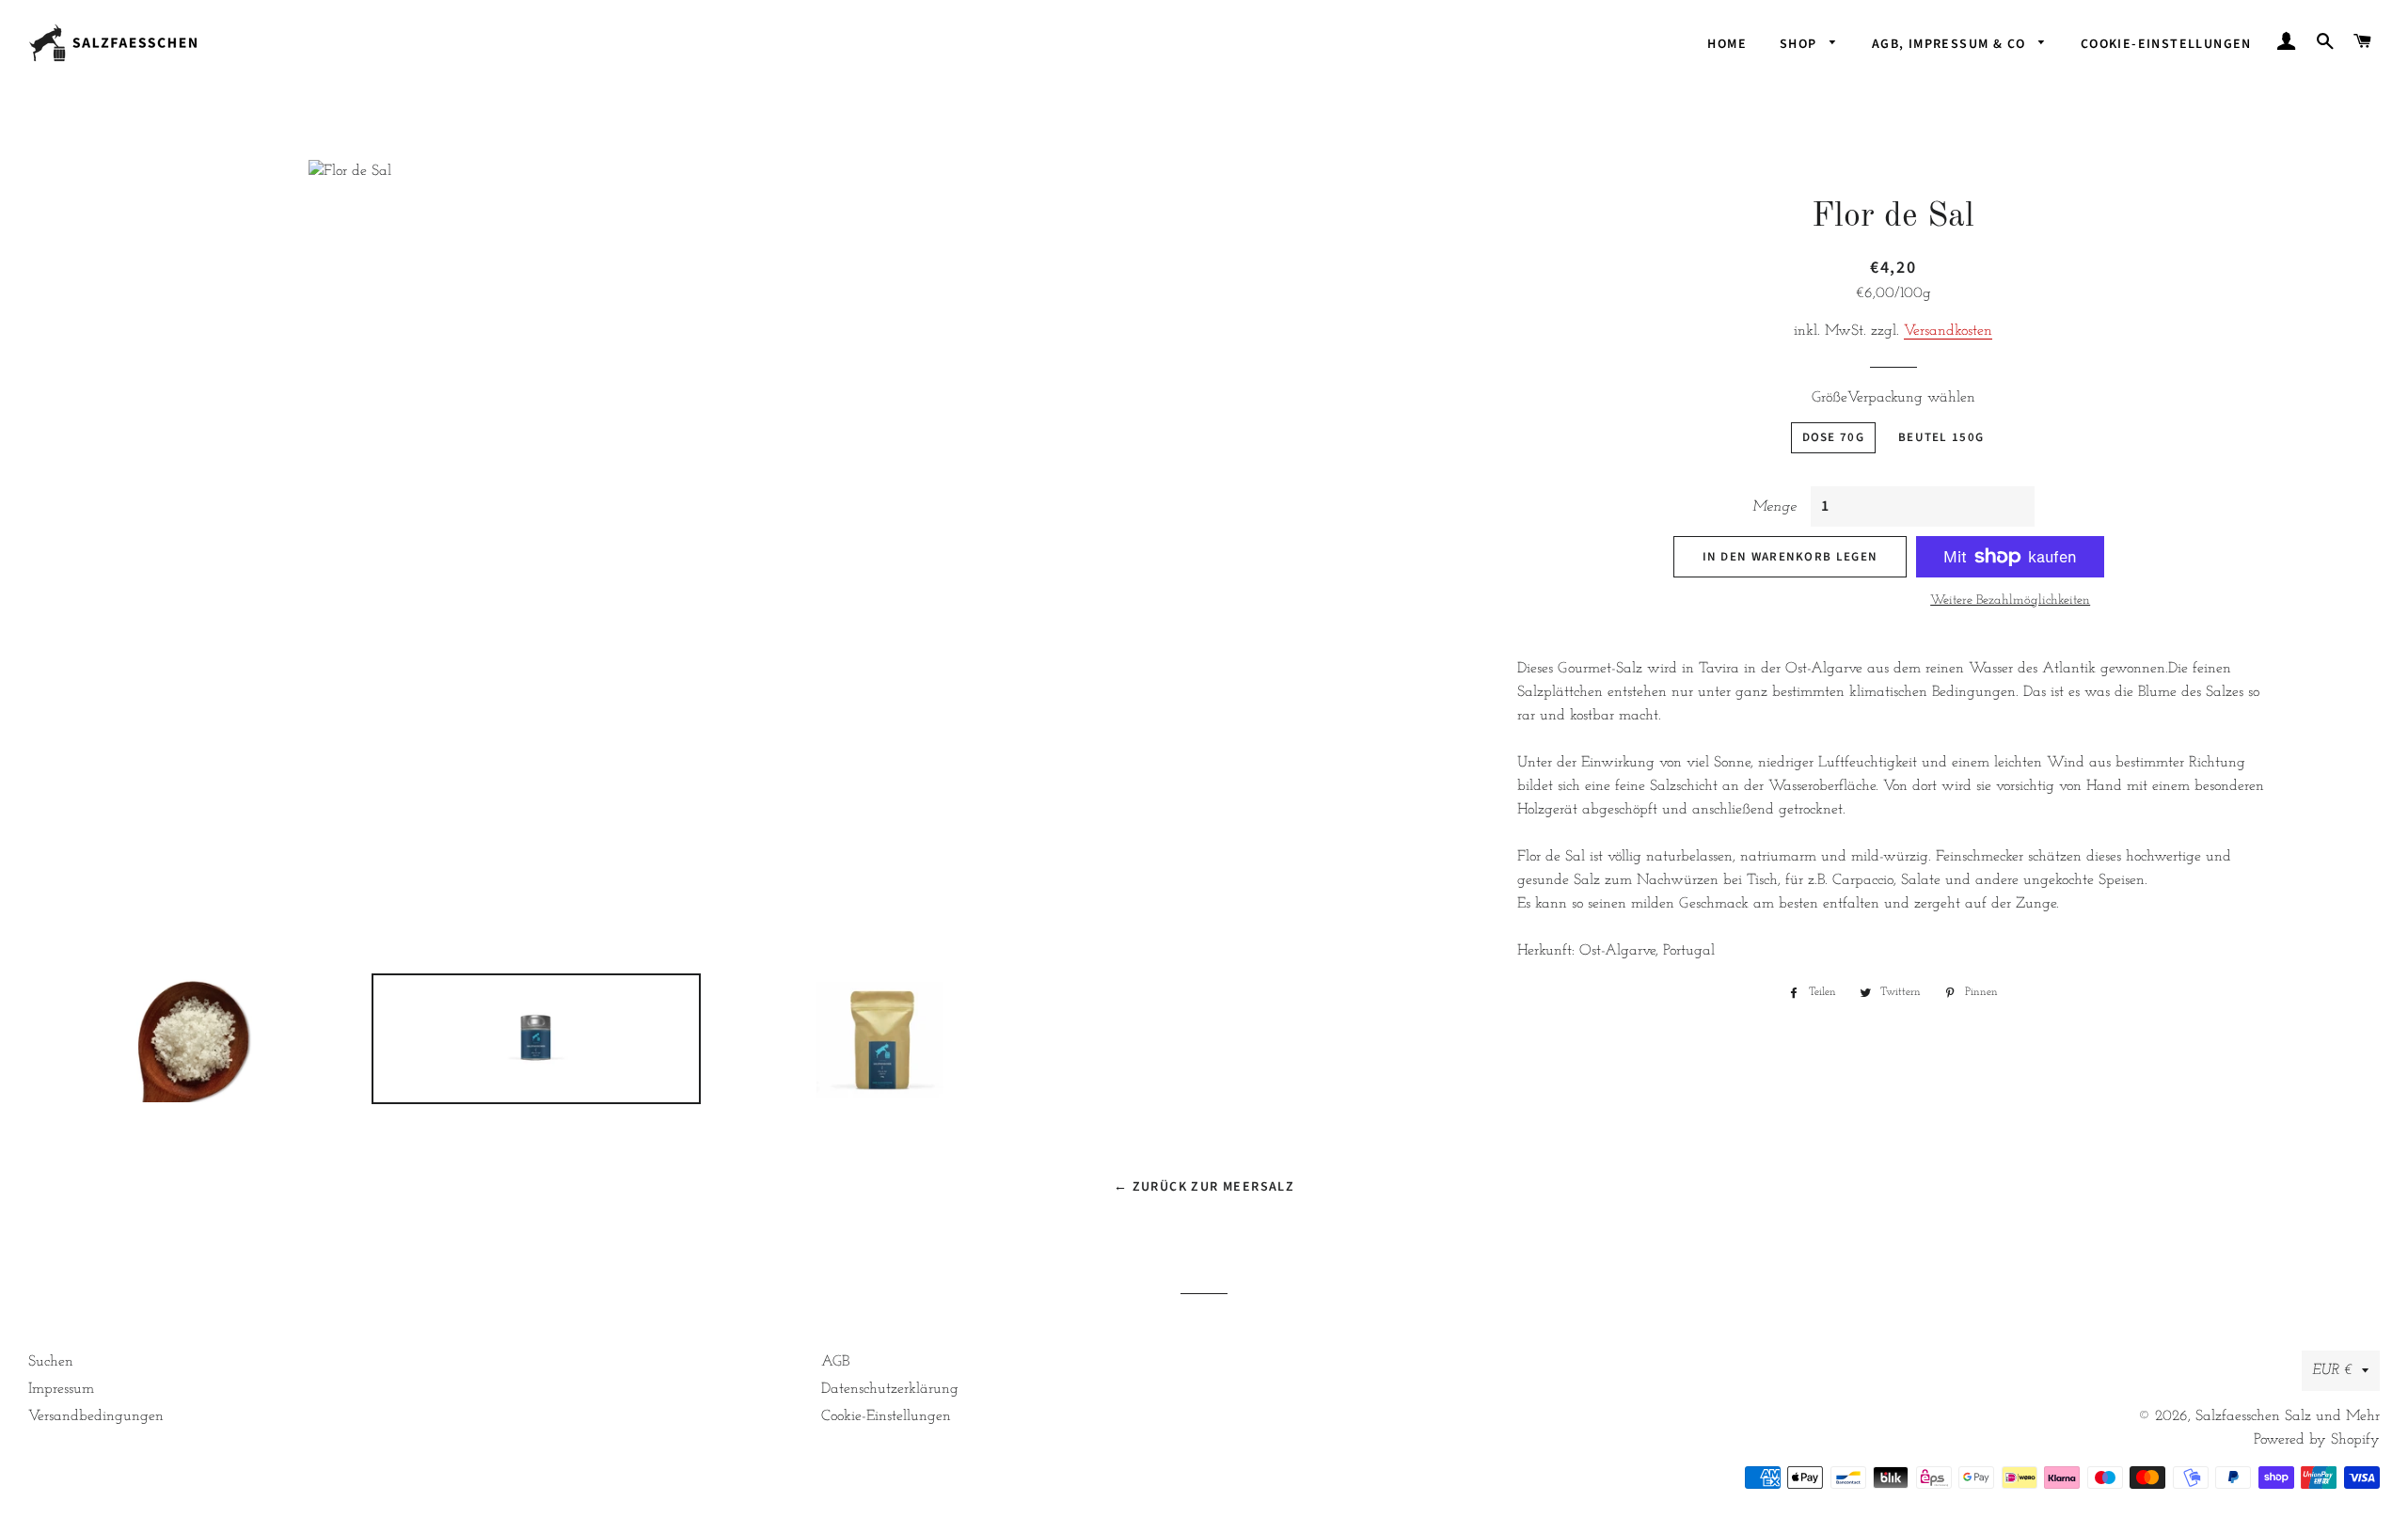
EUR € (2332, 1370)
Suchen (51, 1362)
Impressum (61, 1389)
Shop (1800, 44)
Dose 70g (1833, 437)
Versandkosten (1948, 331)
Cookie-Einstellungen (2166, 44)
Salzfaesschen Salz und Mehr (2288, 1416)
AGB (835, 1362)
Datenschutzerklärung (890, 1389)
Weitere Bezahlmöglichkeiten (2010, 601)
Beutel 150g (1941, 437)
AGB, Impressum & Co (1951, 44)
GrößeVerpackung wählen (1893, 398)
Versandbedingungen (96, 1416)
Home (1727, 44)
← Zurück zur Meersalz (1204, 1187)
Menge (1774, 507)
